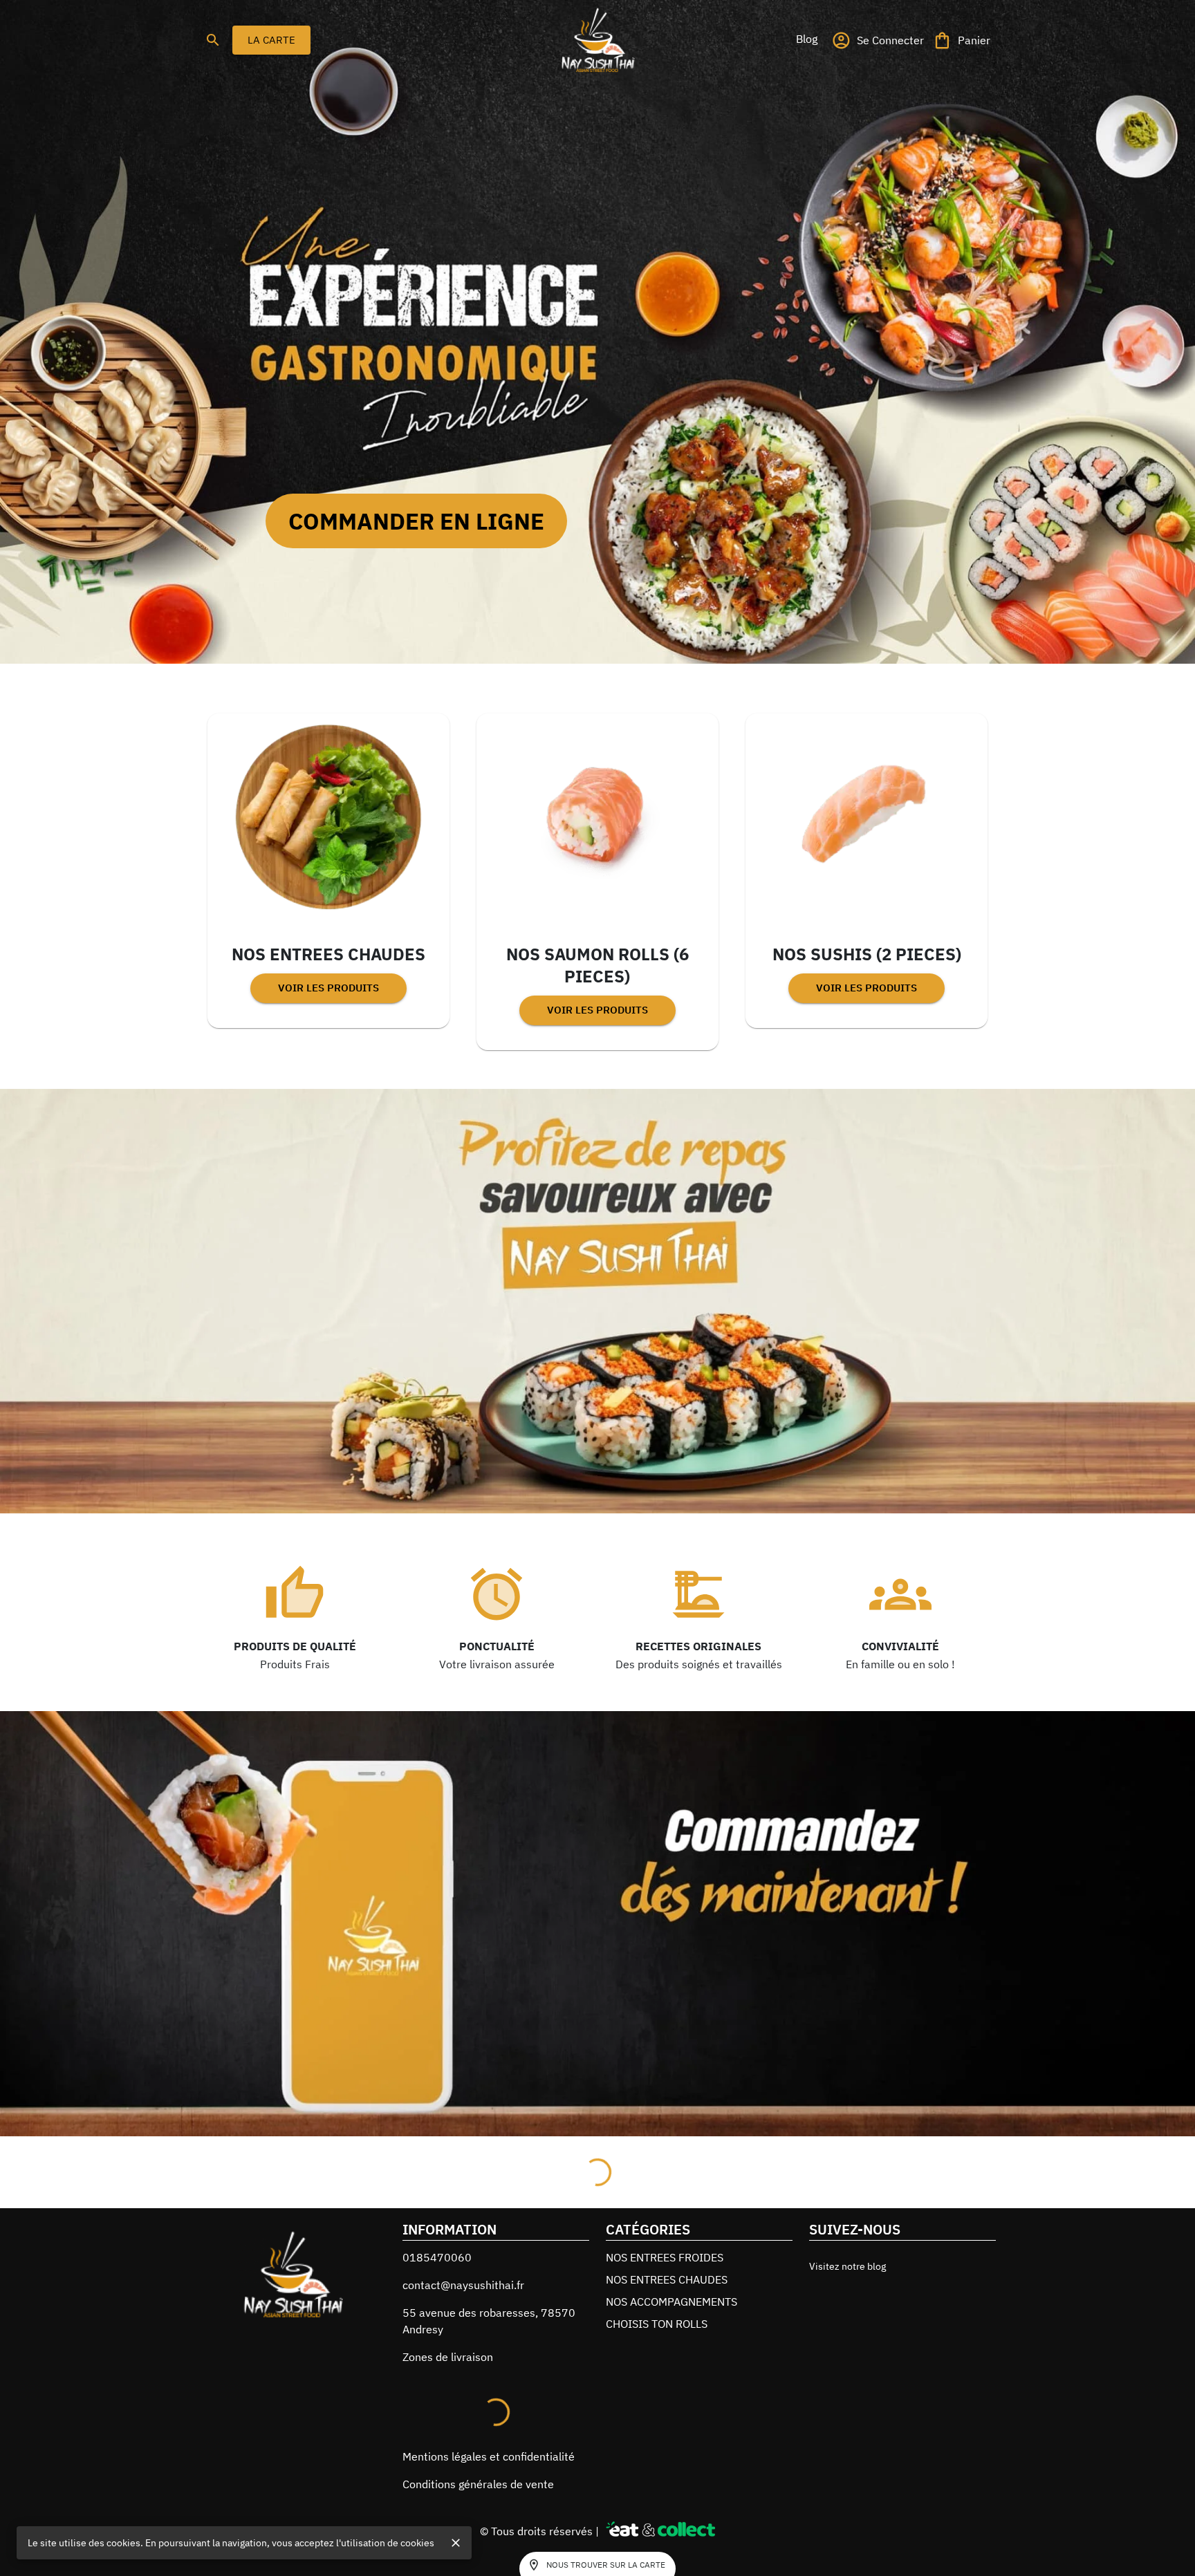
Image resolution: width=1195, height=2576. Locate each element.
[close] (456, 2543)
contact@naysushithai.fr (463, 2367)
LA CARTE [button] (271, 40)
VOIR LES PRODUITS (328, 988)
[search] (213, 40)
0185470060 (437, 2339)
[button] (806, 39)
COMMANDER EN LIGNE (416, 521)
